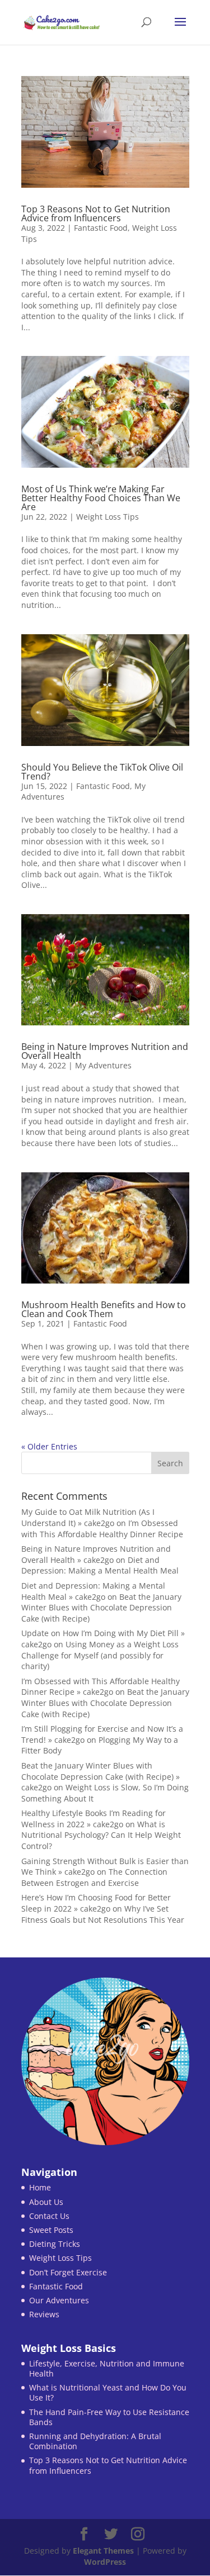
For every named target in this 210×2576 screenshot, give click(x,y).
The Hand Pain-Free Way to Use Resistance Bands (109, 2417)
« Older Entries (49, 1446)
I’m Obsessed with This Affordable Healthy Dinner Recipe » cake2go (101, 1687)
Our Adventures (59, 2300)
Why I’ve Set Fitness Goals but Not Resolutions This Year (103, 1914)
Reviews (44, 2314)
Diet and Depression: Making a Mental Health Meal (100, 1565)
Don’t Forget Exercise (68, 2272)
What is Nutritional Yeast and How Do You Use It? (108, 2392)
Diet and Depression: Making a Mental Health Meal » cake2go (93, 1591)
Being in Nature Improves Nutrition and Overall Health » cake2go (96, 1554)
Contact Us (49, 2216)
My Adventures (103, 1065)
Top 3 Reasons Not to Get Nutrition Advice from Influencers (96, 213)
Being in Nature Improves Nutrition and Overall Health (105, 1051)
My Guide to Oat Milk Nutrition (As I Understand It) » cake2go (88, 1517)
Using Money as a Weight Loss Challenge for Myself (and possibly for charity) (100, 1655)
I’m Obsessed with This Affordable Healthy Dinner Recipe (102, 1529)
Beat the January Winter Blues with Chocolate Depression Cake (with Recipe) (101, 1608)
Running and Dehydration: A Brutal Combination (95, 2441)
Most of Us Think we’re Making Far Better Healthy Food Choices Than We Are (101, 498)
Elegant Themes (103, 2551)
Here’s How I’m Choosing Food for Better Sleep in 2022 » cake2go (96, 1903)
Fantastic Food (101, 228)
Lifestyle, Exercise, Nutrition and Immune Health (107, 2368)
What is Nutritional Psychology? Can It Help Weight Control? (101, 1835)
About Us (46, 2202)
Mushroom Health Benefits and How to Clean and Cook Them (104, 1309)
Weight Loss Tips (108, 517)
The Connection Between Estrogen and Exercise (94, 1877)
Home (40, 2187)
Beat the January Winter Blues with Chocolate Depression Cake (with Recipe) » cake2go (101, 1776)
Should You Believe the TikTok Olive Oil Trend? (102, 772)
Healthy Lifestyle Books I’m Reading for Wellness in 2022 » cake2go (94, 1819)
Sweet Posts (51, 2230)
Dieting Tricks (55, 2244)
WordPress (105, 2562)
